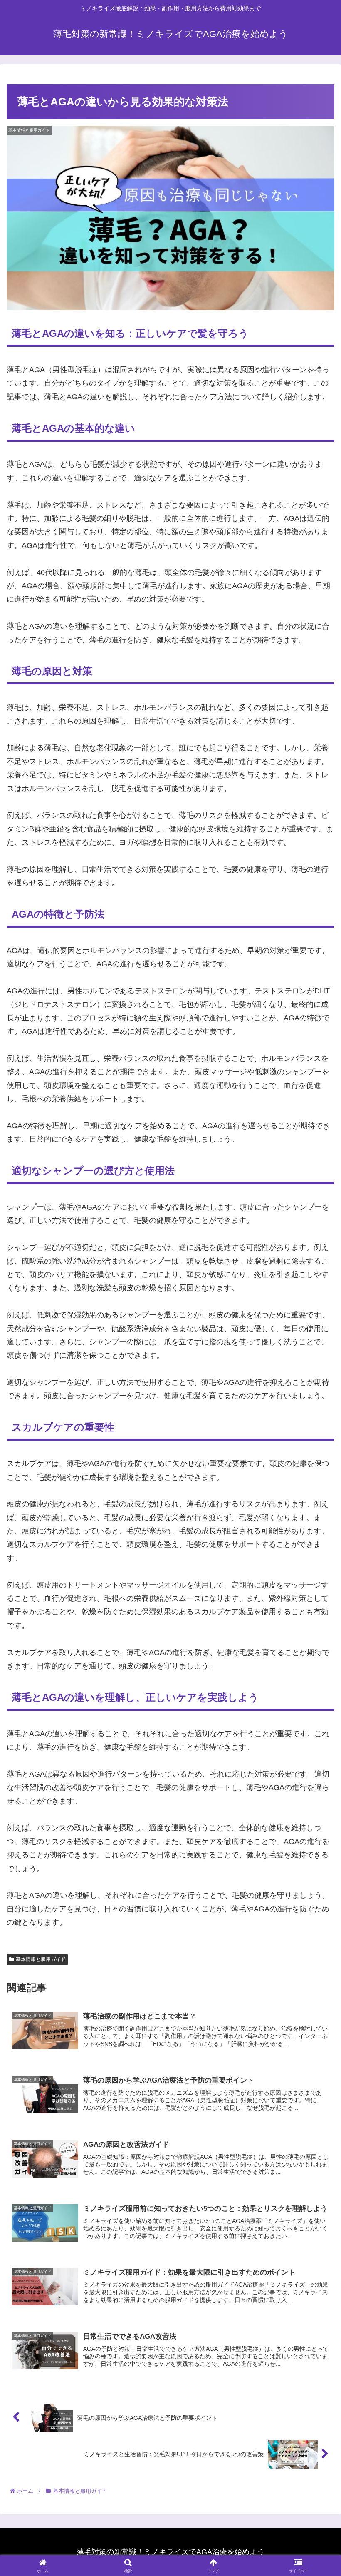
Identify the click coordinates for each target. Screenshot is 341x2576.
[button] (315, 1646)
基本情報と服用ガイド (41, 1959)
